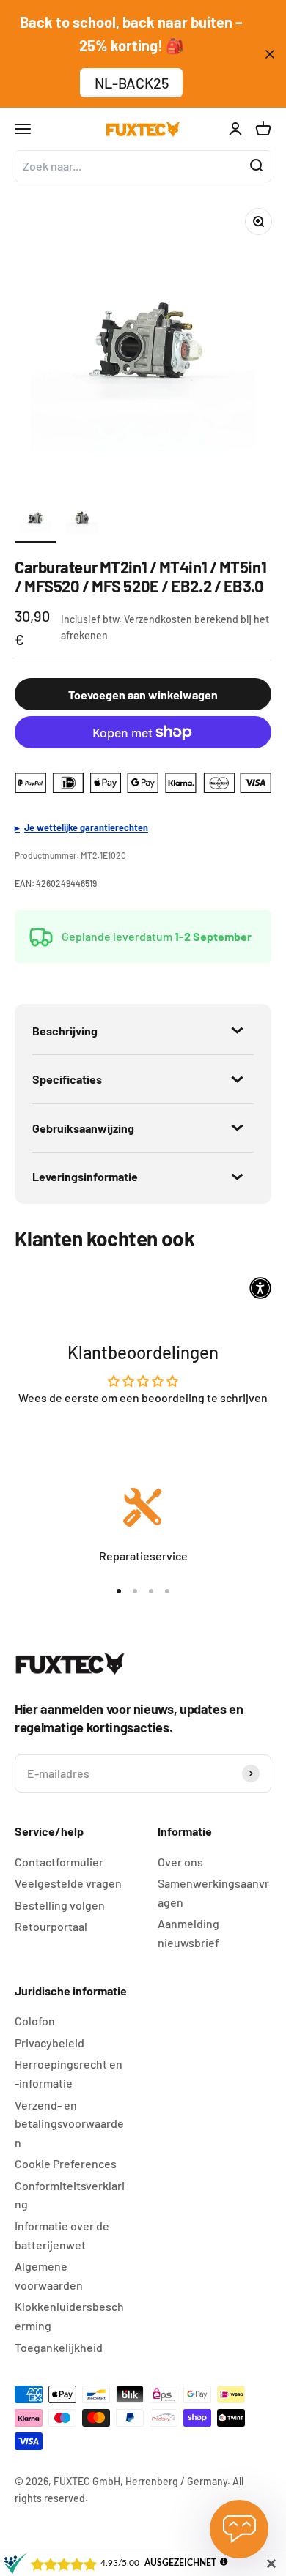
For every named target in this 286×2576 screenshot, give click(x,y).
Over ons (180, 1862)
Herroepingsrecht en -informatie (69, 2073)
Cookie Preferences (66, 2163)
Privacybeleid (49, 2043)
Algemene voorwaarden (49, 2275)
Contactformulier (59, 1862)
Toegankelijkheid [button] (59, 2347)
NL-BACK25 (132, 83)
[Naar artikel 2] (82, 520)
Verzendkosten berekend (181, 619)
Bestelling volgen (60, 1905)
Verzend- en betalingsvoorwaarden (69, 2123)
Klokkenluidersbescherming (69, 2316)
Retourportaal (51, 1926)
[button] (260, 1288)
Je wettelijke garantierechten (86, 827)
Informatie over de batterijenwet (62, 2235)
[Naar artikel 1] (35, 520)
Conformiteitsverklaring (70, 2195)
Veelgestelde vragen (68, 1883)
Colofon (35, 2021)
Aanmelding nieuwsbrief (188, 1933)
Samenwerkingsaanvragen (213, 1892)
